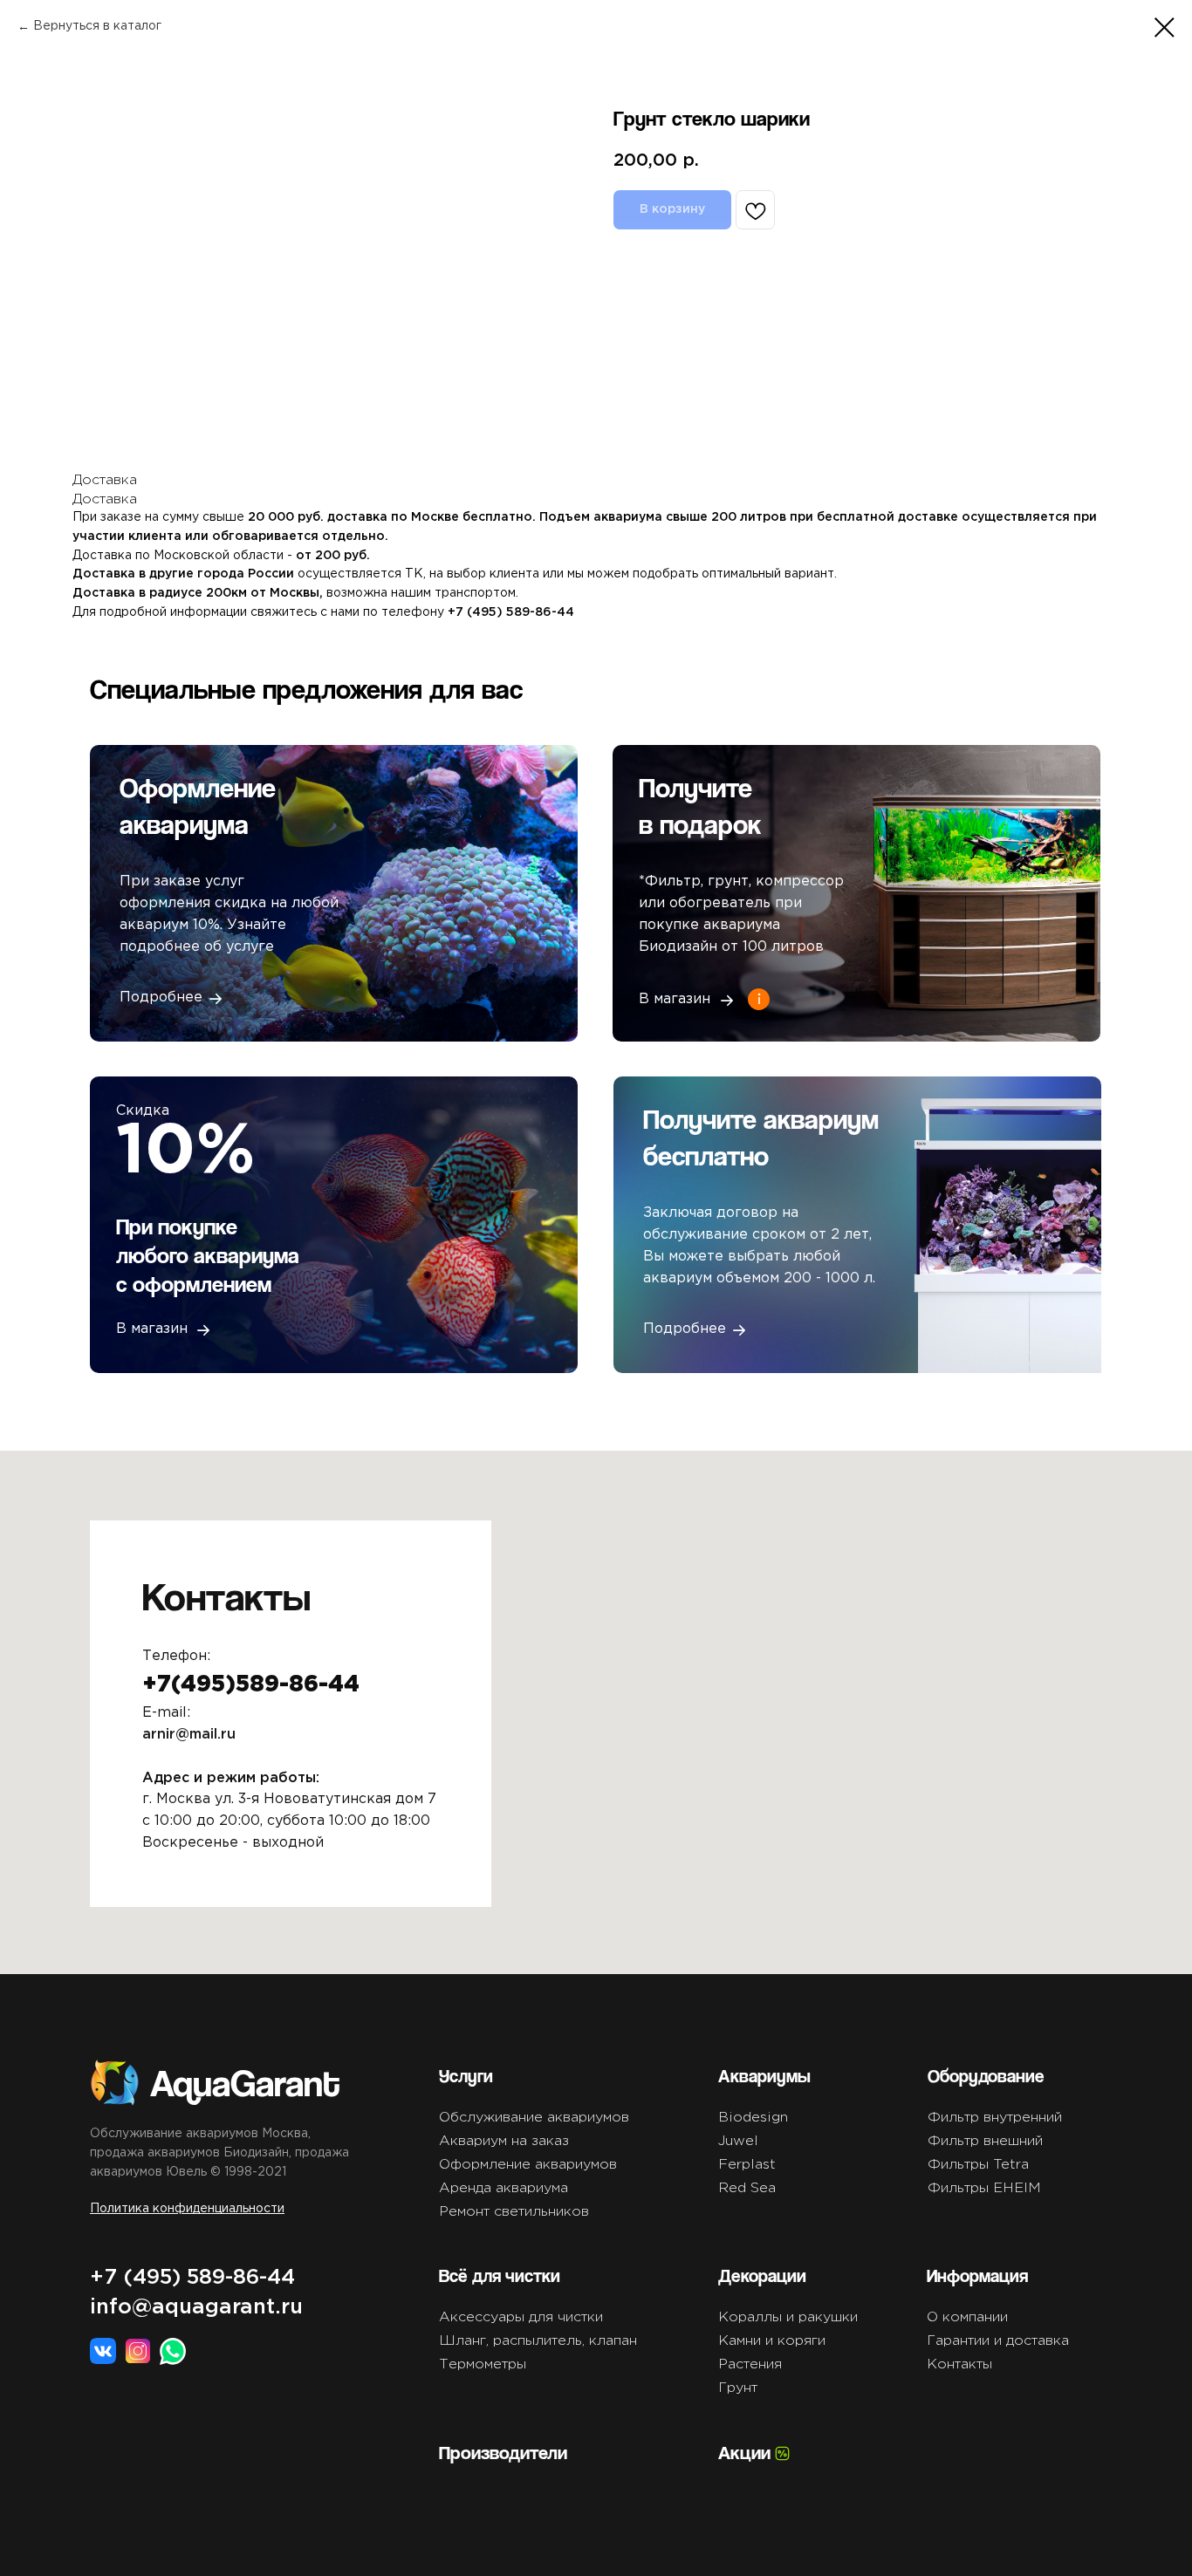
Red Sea (747, 2188)
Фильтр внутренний (995, 2118)
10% (186, 1153)
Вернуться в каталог (97, 26)
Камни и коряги (772, 2341)
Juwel (738, 2141)
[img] (334, 1225)
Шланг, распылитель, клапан (538, 2341)
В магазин (152, 1329)
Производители (503, 2452)
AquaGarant (245, 2082)
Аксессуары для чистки (521, 2317)
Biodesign (753, 2118)
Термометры (483, 2364)
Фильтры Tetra (978, 2165)
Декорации (762, 2275)
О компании (967, 2317)
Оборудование (986, 2076)
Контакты (959, 2364)
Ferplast (747, 2165)
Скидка (143, 1111)
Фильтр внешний (985, 2141)
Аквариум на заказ (504, 2141)
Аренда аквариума (504, 2188)
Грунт (738, 2388)
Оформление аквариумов (528, 2165)
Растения (750, 2364)
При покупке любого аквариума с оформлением (208, 1255)
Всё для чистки (500, 2275)
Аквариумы (764, 2076)
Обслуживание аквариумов (534, 2118)
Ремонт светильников (514, 2212)
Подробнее (685, 1329)
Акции (744, 2452)
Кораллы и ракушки (788, 2317)
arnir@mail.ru (189, 1735)
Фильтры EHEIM (984, 2188)
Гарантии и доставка (998, 2341)
